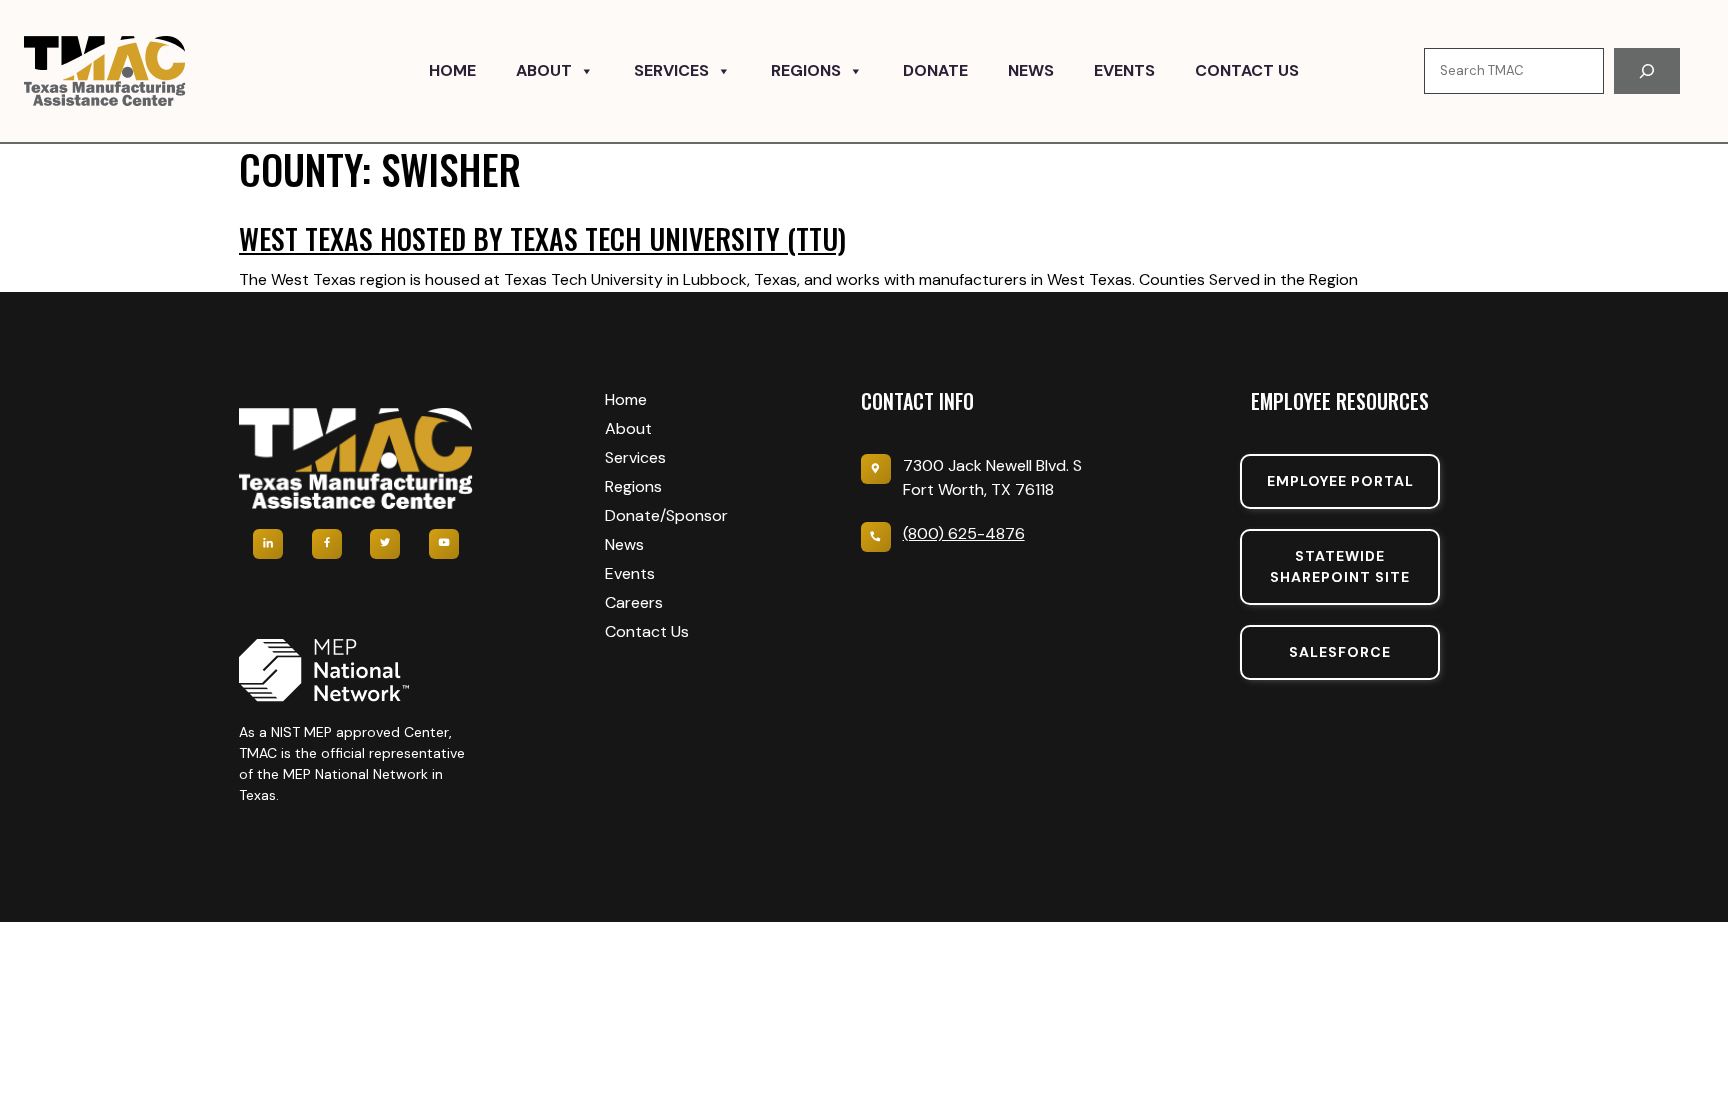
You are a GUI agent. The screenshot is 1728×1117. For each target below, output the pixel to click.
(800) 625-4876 (964, 533)
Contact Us (1247, 70)
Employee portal (1340, 481)
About (544, 70)
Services (671, 70)
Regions (806, 70)
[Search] (1647, 71)
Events (1124, 70)
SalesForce (1340, 652)
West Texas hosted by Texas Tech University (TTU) (542, 238)
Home (452, 70)
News (1031, 70)
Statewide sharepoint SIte (1340, 566)
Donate (935, 70)
